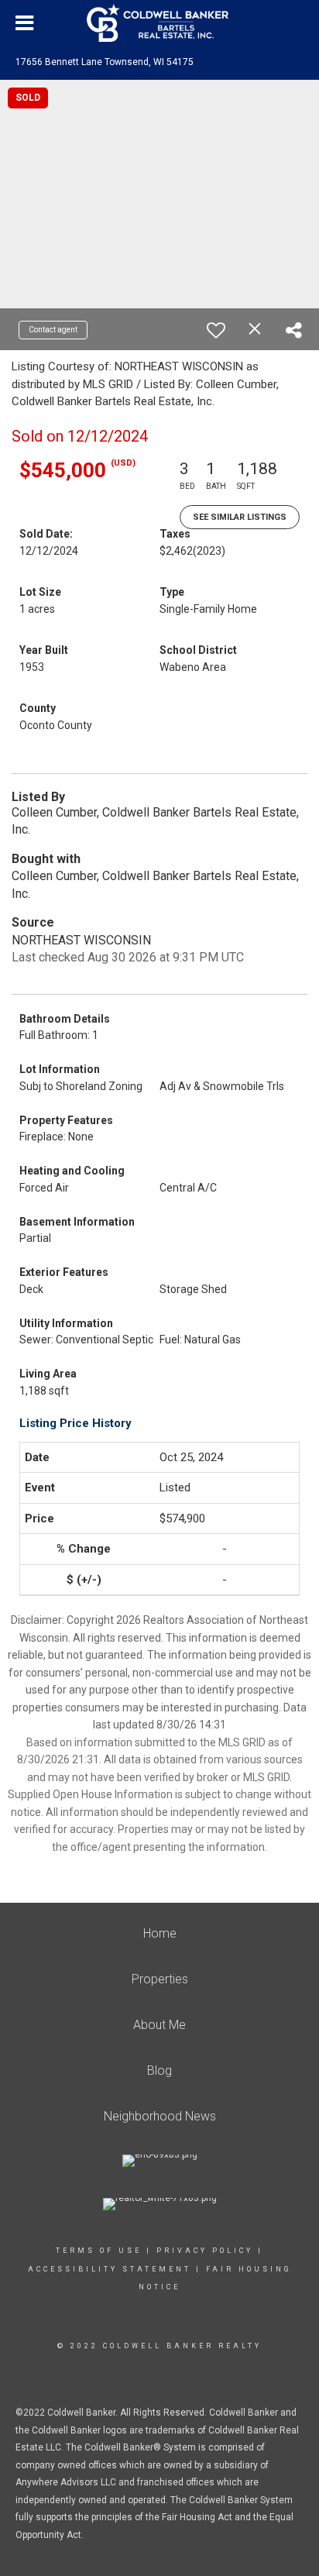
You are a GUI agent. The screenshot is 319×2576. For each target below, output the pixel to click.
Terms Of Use (99, 2251)
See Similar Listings (240, 517)
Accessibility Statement (110, 2269)
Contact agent (53, 330)
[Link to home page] (159, 23)
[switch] (216, 330)
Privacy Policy (205, 2251)
